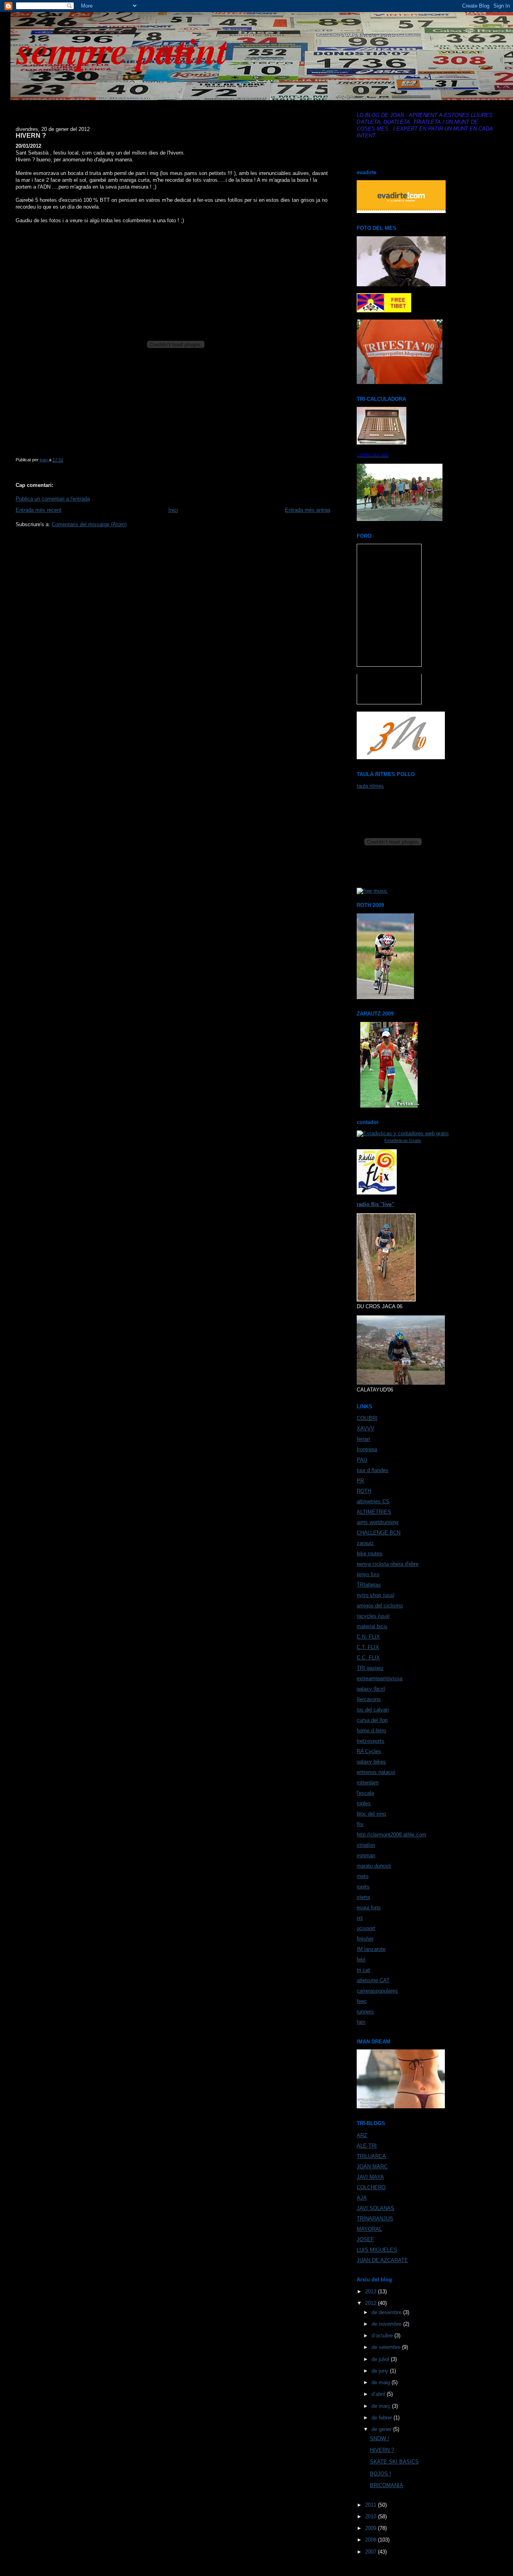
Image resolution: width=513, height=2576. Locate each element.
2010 (372, 2517)
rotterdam (368, 1783)
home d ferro (371, 1730)
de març (382, 2406)
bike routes (370, 1553)
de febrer (383, 2418)
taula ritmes (370, 786)
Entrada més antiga (308, 510)
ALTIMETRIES (374, 1512)
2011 (372, 2505)
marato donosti (374, 1866)
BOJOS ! (381, 2474)
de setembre (387, 2347)
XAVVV (366, 1429)
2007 (372, 2552)
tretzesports (371, 1741)
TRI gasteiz (370, 1668)
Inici (173, 510)
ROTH (364, 1491)
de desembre (387, 2312)
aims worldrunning (378, 1522)
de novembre (387, 2324)
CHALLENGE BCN (379, 1533)
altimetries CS (373, 1501)
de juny (381, 2371)
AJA (362, 2198)
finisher (365, 1939)
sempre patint (122, 50)
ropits (363, 1887)
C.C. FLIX (368, 1658)
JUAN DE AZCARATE (382, 2260)
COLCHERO (371, 2187)
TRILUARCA (371, 2156)
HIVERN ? (382, 2450)
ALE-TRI (367, 2146)
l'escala (365, 1793)
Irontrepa (367, 1449)
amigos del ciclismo (380, 1606)
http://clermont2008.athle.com (391, 1835)
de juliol (381, 2359)
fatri (361, 2022)
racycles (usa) (373, 1616)
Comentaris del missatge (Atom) (89, 524)
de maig (382, 2382)
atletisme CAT (373, 1980)
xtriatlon (366, 1845)
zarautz (365, 1543)
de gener (382, 2429)
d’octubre (383, 2336)
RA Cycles (369, 1751)
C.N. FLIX (368, 1637)
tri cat (363, 1970)
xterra (363, 1897)
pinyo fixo (368, 1574)
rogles (364, 1803)
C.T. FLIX (368, 1647)
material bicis (372, 1626)
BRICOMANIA (387, 2485)
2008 (372, 2540)
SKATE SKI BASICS (394, 2462)
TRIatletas (369, 1585)
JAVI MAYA (370, 2177)
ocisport (366, 1928)
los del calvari (373, 1710)
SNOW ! (380, 2438)
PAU (362, 1460)
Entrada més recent (38, 510)
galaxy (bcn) (371, 1689)
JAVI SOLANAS (376, 2208)
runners (365, 2012)
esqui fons (369, 1907)
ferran (363, 1439)
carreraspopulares (377, 1991)
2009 (372, 2528)
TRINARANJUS (375, 2219)
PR (360, 1481)
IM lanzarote (371, 1949)
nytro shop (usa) (376, 1595)
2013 (372, 2291)
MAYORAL (369, 2229)
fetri (361, 1960)
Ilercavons (369, 1699)
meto (363, 1876)
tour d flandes (373, 1470)
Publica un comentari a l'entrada (53, 499)
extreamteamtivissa (380, 1678)
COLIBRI (367, 1418)
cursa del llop (372, 1720)
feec (362, 2001)
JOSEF (365, 2239)
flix (360, 1824)
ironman (366, 1855)
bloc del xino (371, 1814)
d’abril (379, 2394)
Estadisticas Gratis (403, 1140)
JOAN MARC (372, 2167)
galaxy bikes (371, 1762)
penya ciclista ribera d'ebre (388, 1564)
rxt (360, 1918)
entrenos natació (376, 1772)
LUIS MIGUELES (377, 2250)
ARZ (362, 2135)
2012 (372, 2303)
